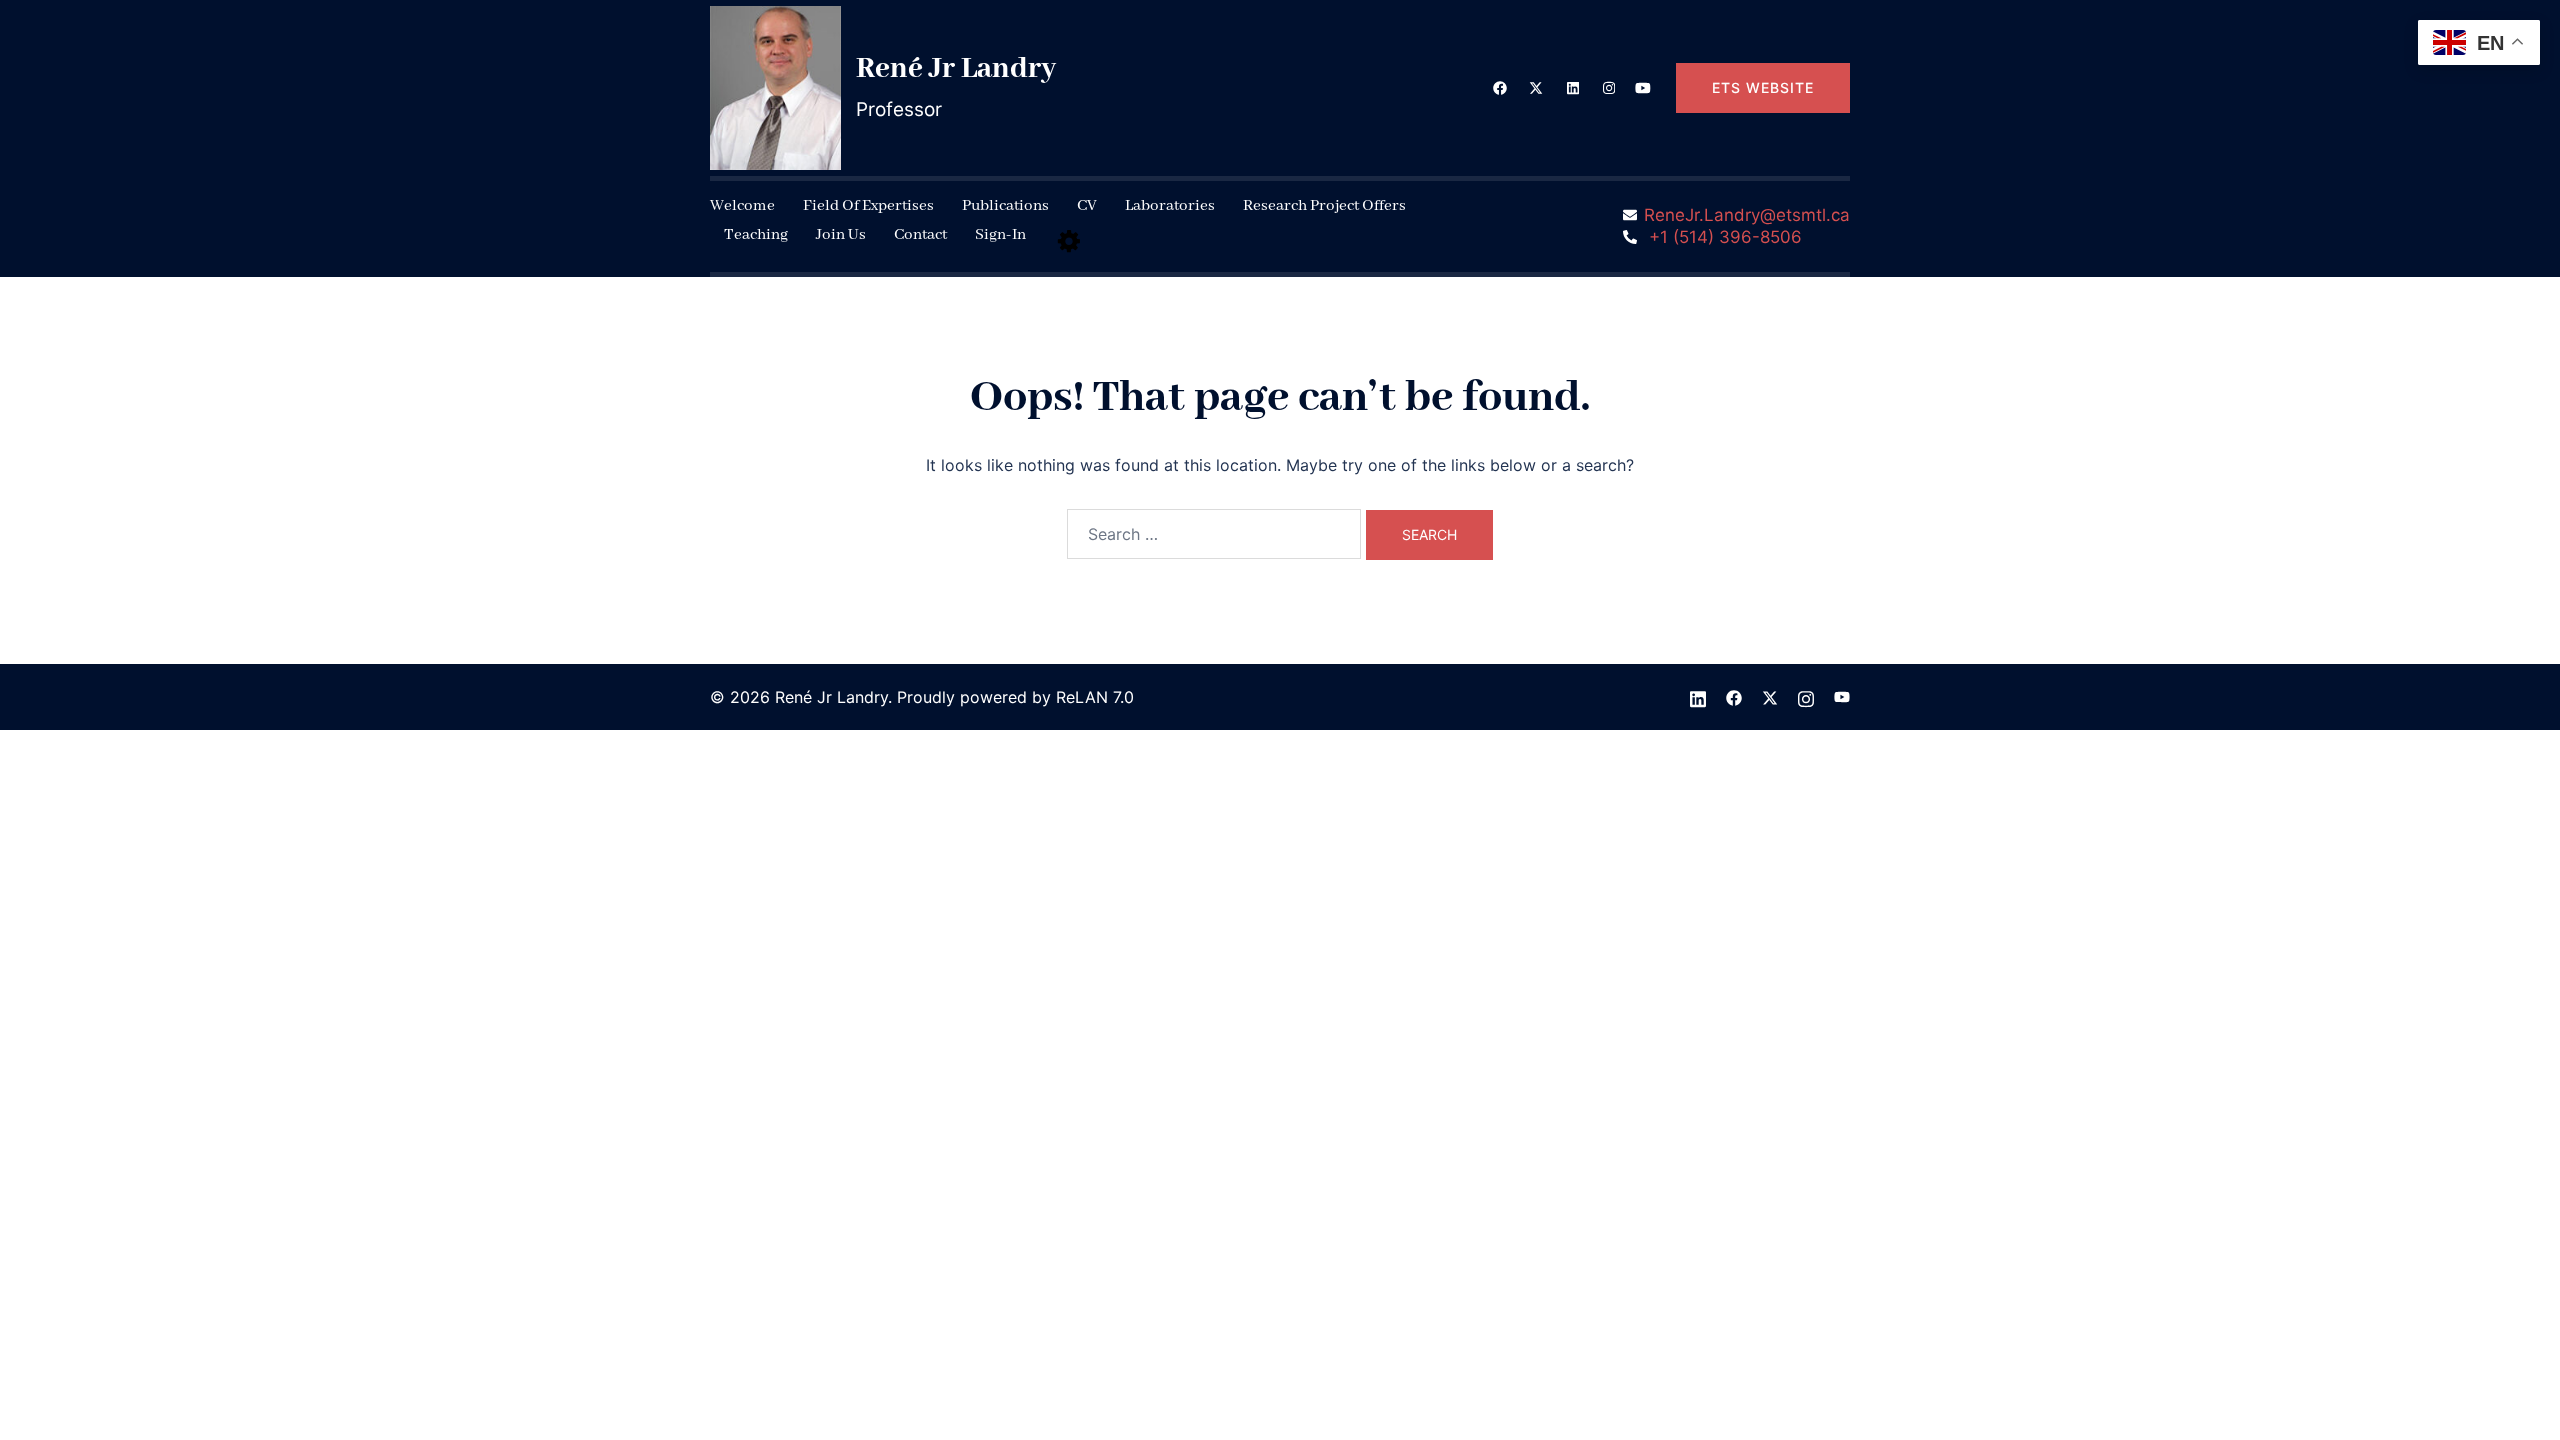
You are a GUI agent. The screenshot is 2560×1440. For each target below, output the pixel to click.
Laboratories (1170, 206)
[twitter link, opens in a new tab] (1535, 87)
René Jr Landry (956, 69)
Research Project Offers (1324, 206)
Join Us (841, 235)
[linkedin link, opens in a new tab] (1571, 87)
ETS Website (1763, 87)
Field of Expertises (868, 206)
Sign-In (1000, 235)
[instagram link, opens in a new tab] (1607, 87)
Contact (920, 235)
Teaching (756, 235)
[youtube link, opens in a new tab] (1643, 87)
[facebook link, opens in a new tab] (1499, 87)
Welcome (742, 206)
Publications (1005, 206)
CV (1087, 206)
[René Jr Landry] (775, 88)
